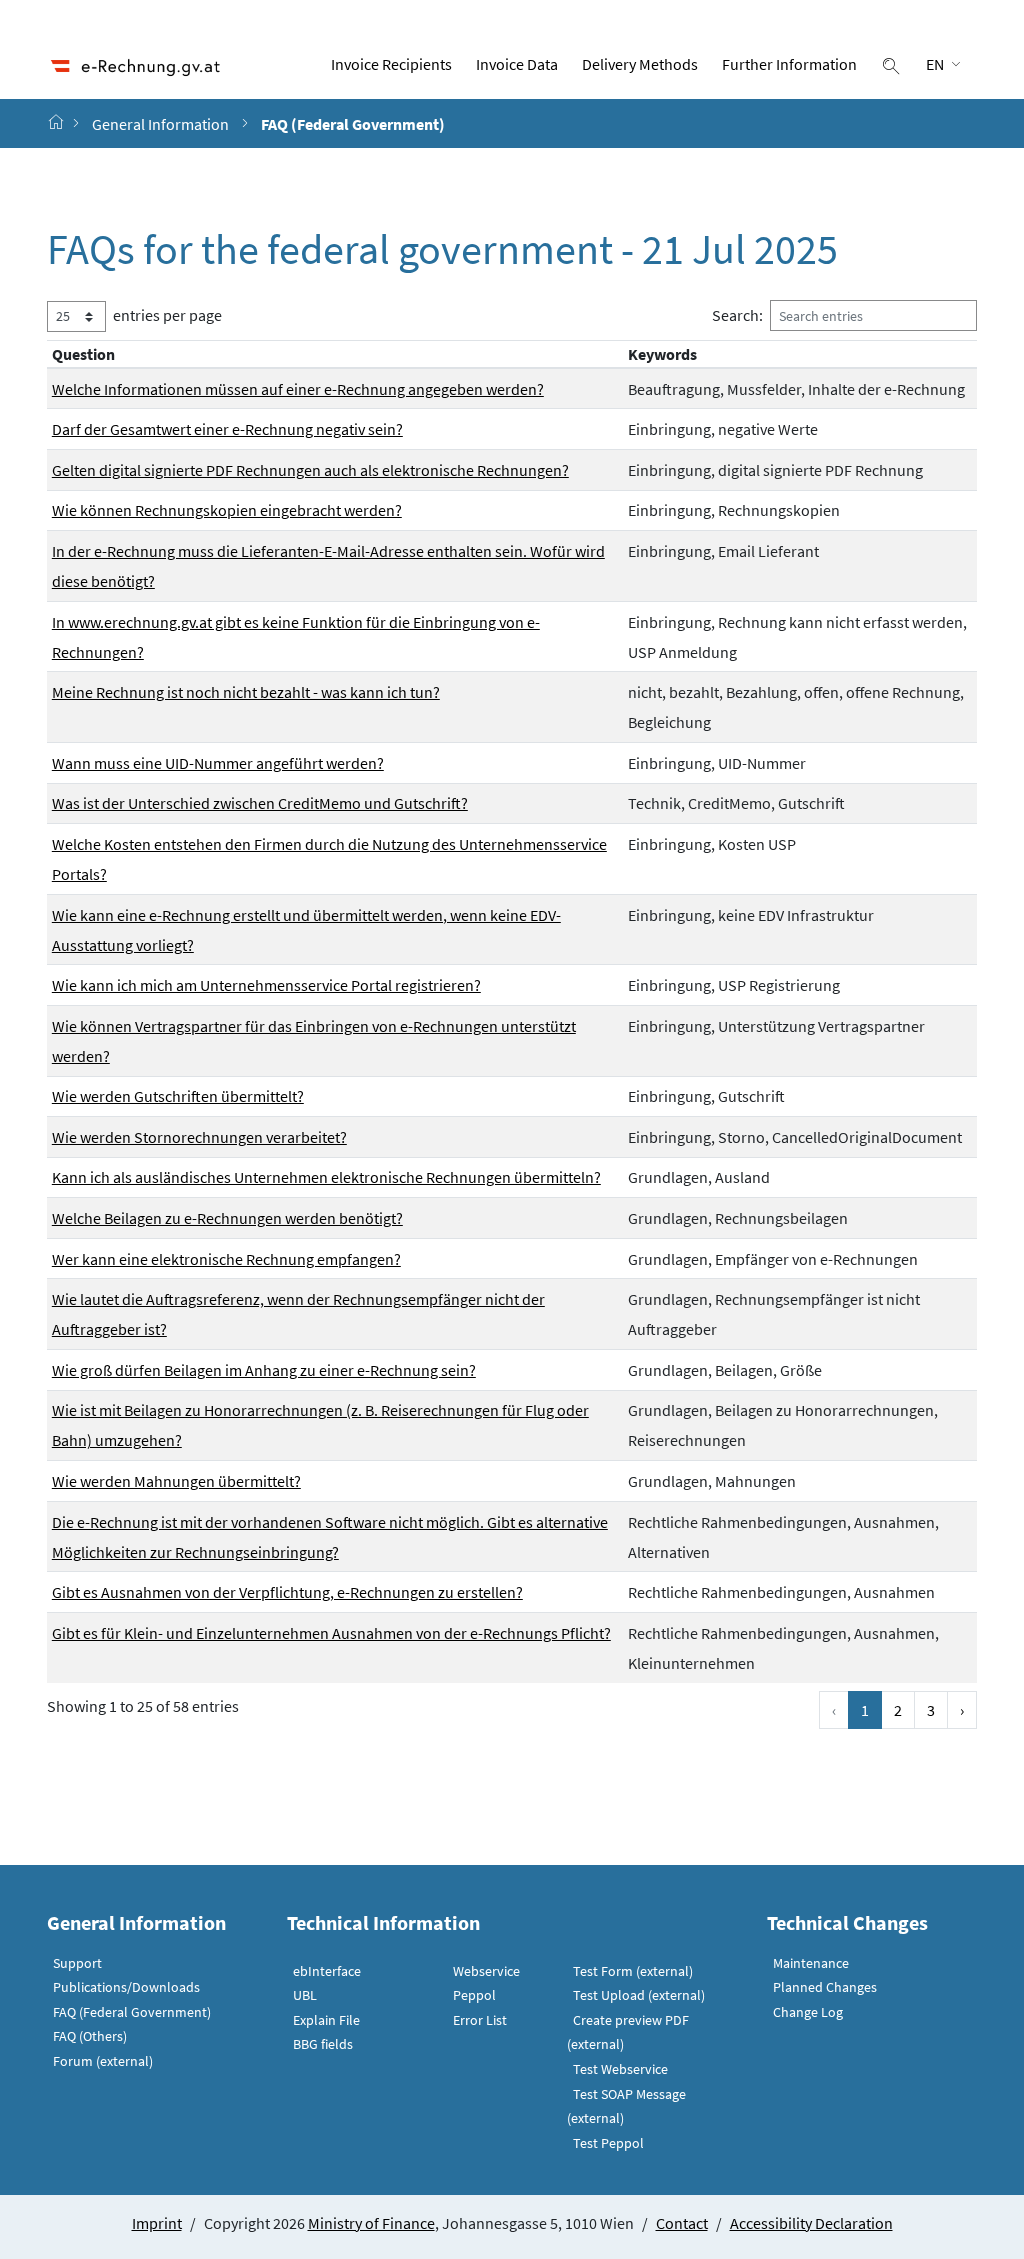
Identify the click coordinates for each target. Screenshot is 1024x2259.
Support (77, 1963)
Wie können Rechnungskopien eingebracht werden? (227, 510)
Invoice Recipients (391, 64)
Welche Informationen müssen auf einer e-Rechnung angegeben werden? (298, 389)
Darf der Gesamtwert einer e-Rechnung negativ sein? (227, 429)
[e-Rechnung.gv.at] (58, 123)
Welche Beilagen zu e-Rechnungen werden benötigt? (227, 1218)
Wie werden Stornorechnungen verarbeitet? (199, 1137)
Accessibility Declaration (811, 2223)
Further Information (789, 64)
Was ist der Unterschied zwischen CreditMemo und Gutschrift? (260, 803)
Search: (737, 315)
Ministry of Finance (371, 2223)
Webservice (486, 1971)
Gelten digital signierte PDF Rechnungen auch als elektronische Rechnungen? (310, 470)
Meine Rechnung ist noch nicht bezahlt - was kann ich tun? (246, 692)
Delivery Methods (640, 64)
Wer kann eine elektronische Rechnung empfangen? (226, 1259)
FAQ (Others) (90, 2036)
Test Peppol (608, 2143)
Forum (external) (103, 2061)
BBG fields (323, 2044)
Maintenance (811, 1963)
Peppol (474, 1995)
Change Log (808, 2012)
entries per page (167, 315)
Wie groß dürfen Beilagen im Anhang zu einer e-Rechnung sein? (264, 1370)
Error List (480, 2020)
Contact (682, 2223)
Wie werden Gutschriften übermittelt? (178, 1096)
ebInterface (327, 1971)
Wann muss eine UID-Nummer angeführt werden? (218, 763)
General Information (160, 124)
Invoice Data (517, 64)
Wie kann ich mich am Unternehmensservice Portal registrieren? (266, 985)
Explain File (326, 2020)
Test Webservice (620, 2069)
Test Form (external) (633, 1971)
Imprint (157, 2223)
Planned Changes (825, 1987)
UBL (305, 1995)
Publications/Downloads (126, 1987)
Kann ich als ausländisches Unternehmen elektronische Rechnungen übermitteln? (326, 1177)
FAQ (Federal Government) (132, 2012)
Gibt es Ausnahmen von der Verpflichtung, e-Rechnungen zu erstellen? (287, 1592)
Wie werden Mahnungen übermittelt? (176, 1481)
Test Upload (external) (639, 1995)
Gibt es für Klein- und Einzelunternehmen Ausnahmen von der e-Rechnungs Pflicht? (331, 1633)
